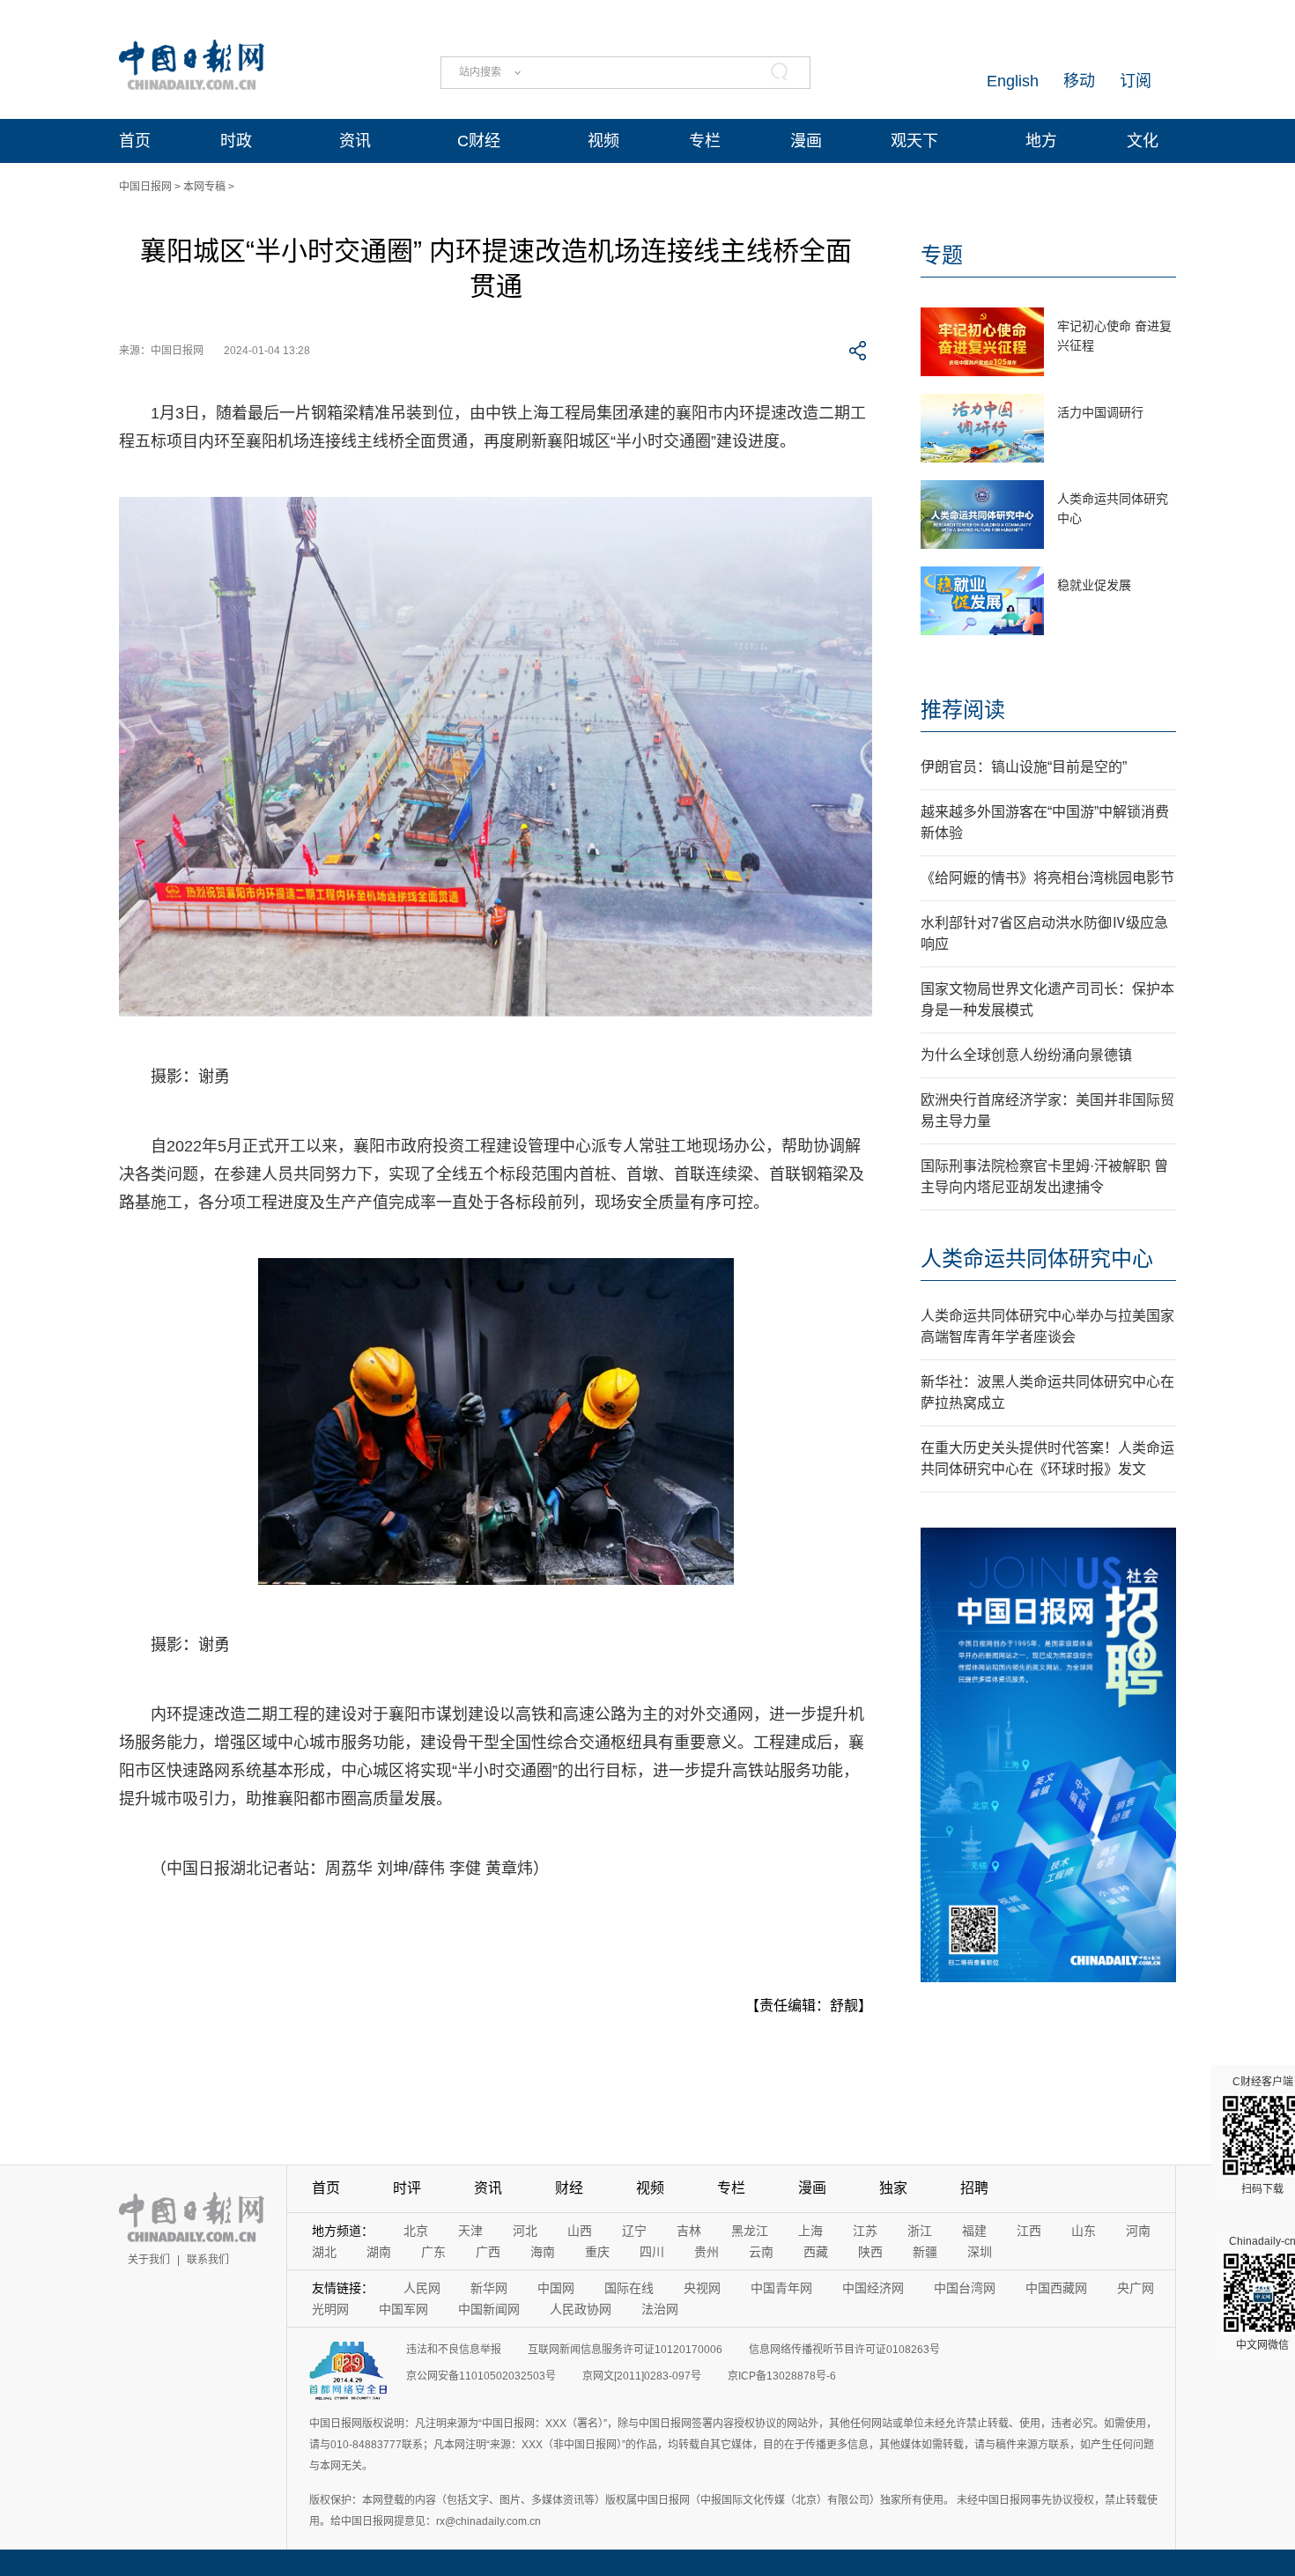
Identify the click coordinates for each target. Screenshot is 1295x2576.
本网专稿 (204, 187)
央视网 (702, 2288)
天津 (470, 2231)
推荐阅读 (963, 710)
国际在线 (629, 2288)
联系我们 (208, 2260)
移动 (1079, 81)
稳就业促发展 (1094, 585)
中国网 (556, 2288)
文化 (1143, 141)
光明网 (330, 2309)
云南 (761, 2252)
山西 (580, 2231)
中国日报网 (145, 187)
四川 (652, 2252)
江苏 (865, 2231)
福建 (974, 2231)
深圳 (980, 2252)
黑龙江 (750, 2231)
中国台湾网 (965, 2288)
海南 (543, 2252)
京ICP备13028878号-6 (782, 2376)
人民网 (422, 2288)
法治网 (660, 2309)
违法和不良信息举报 (454, 2350)
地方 (1041, 141)
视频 (603, 141)
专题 (942, 255)
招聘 (974, 2188)
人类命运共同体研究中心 (1037, 1258)
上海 (810, 2231)
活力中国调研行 (1100, 412)
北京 (416, 2231)
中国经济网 (873, 2288)
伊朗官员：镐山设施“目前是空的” (1024, 767)
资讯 (355, 141)
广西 (488, 2252)
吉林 (689, 2231)
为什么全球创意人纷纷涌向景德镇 (1026, 1055)
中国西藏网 (1056, 2288)
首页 (135, 141)
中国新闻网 (489, 2309)
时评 (407, 2188)
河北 (525, 2231)
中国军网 (403, 2309)
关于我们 (149, 2260)
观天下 (914, 141)
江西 (1029, 2231)
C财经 (479, 141)
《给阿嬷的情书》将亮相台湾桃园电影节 (1047, 878)
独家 (893, 2188)
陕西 (870, 2252)
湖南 (379, 2252)
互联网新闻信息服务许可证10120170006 (625, 2350)
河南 (1138, 2231)
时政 (236, 141)
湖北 (324, 2252)
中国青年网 (781, 2288)
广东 (433, 2252)
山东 (1084, 2231)
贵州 (707, 2252)
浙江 (920, 2231)
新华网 (489, 2288)
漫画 (806, 141)
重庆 (597, 2252)
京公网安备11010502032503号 (481, 2376)
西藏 (816, 2252)
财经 (569, 2188)
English (1013, 81)
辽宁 (634, 2231)
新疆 (925, 2252)
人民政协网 (581, 2309)
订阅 (1136, 81)
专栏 (705, 141)
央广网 (1136, 2288)
